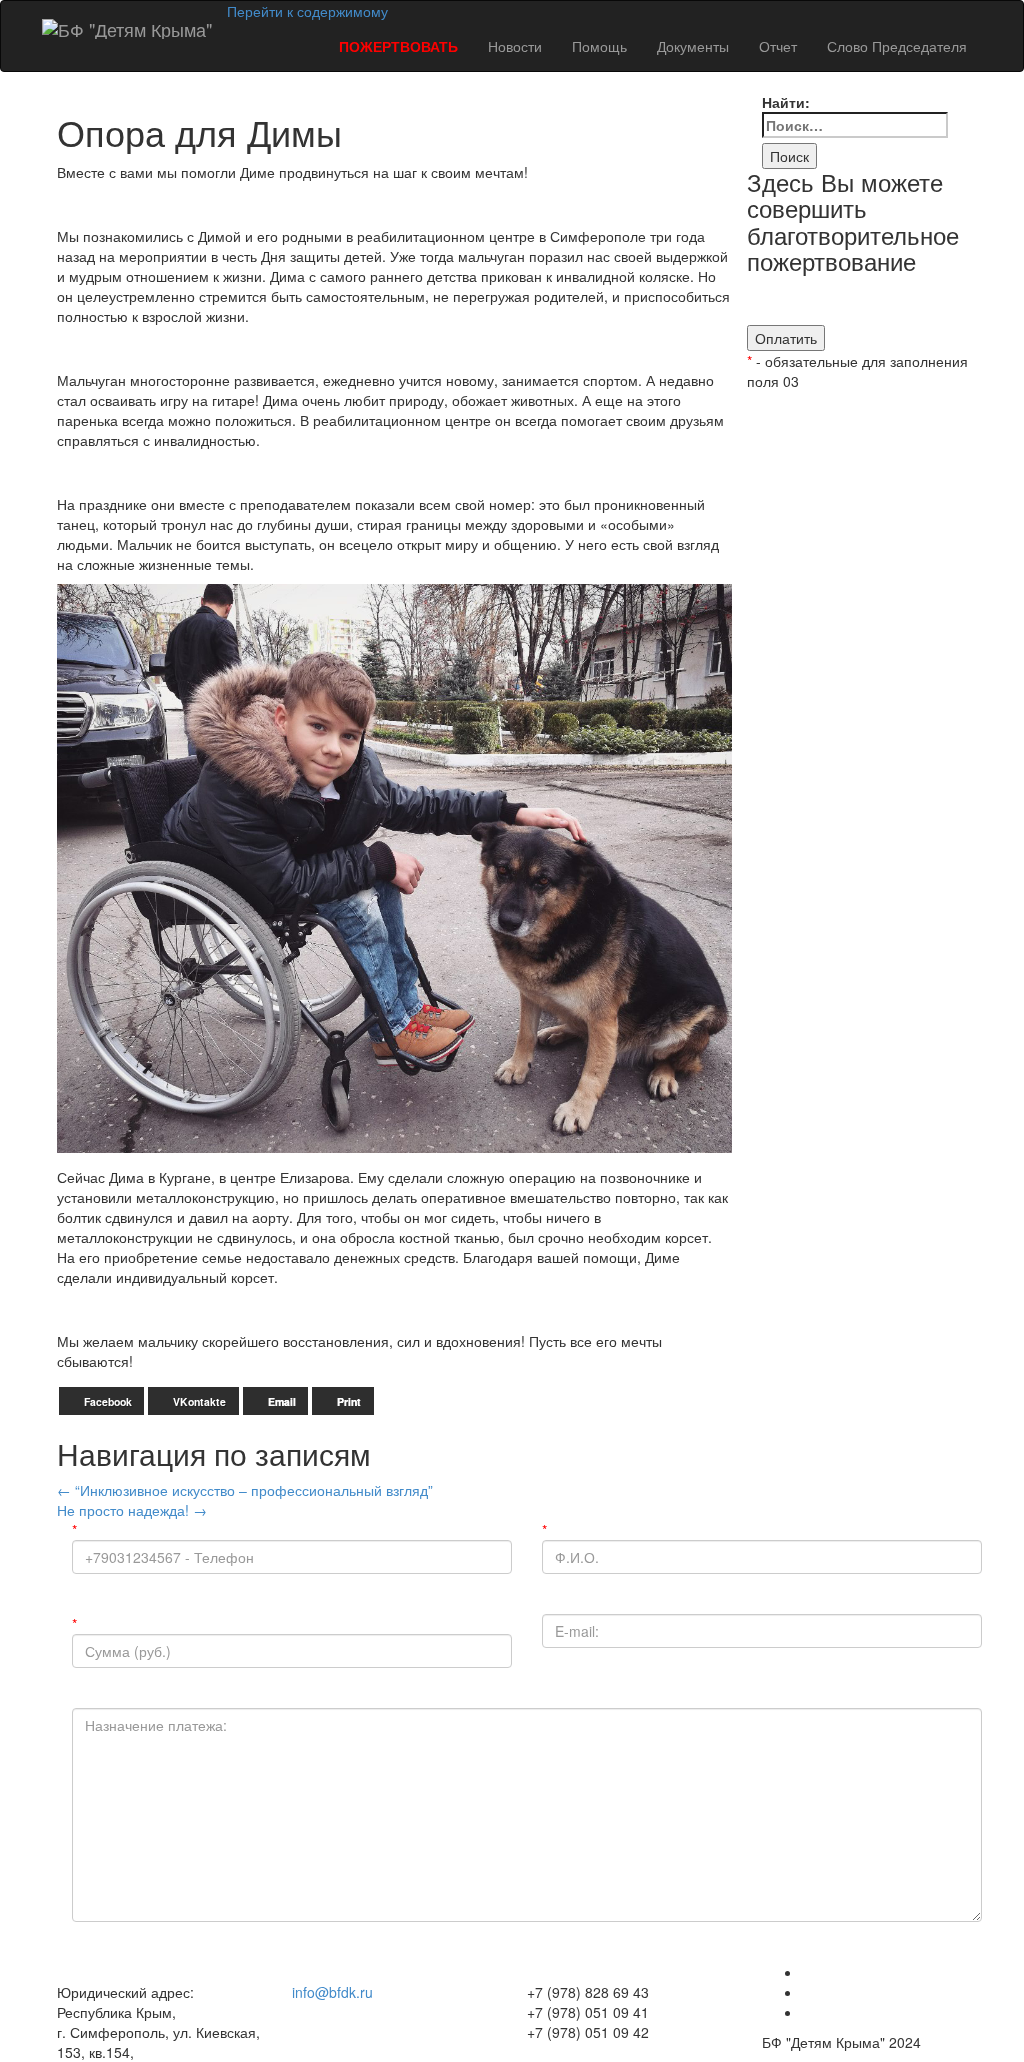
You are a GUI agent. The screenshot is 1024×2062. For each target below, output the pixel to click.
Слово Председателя (897, 46)
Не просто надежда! (132, 1510)
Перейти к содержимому (307, 11)
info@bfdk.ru (332, 1992)
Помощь (599, 46)
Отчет (778, 46)
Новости (515, 46)
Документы (693, 46)
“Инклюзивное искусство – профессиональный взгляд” (245, 1490)
